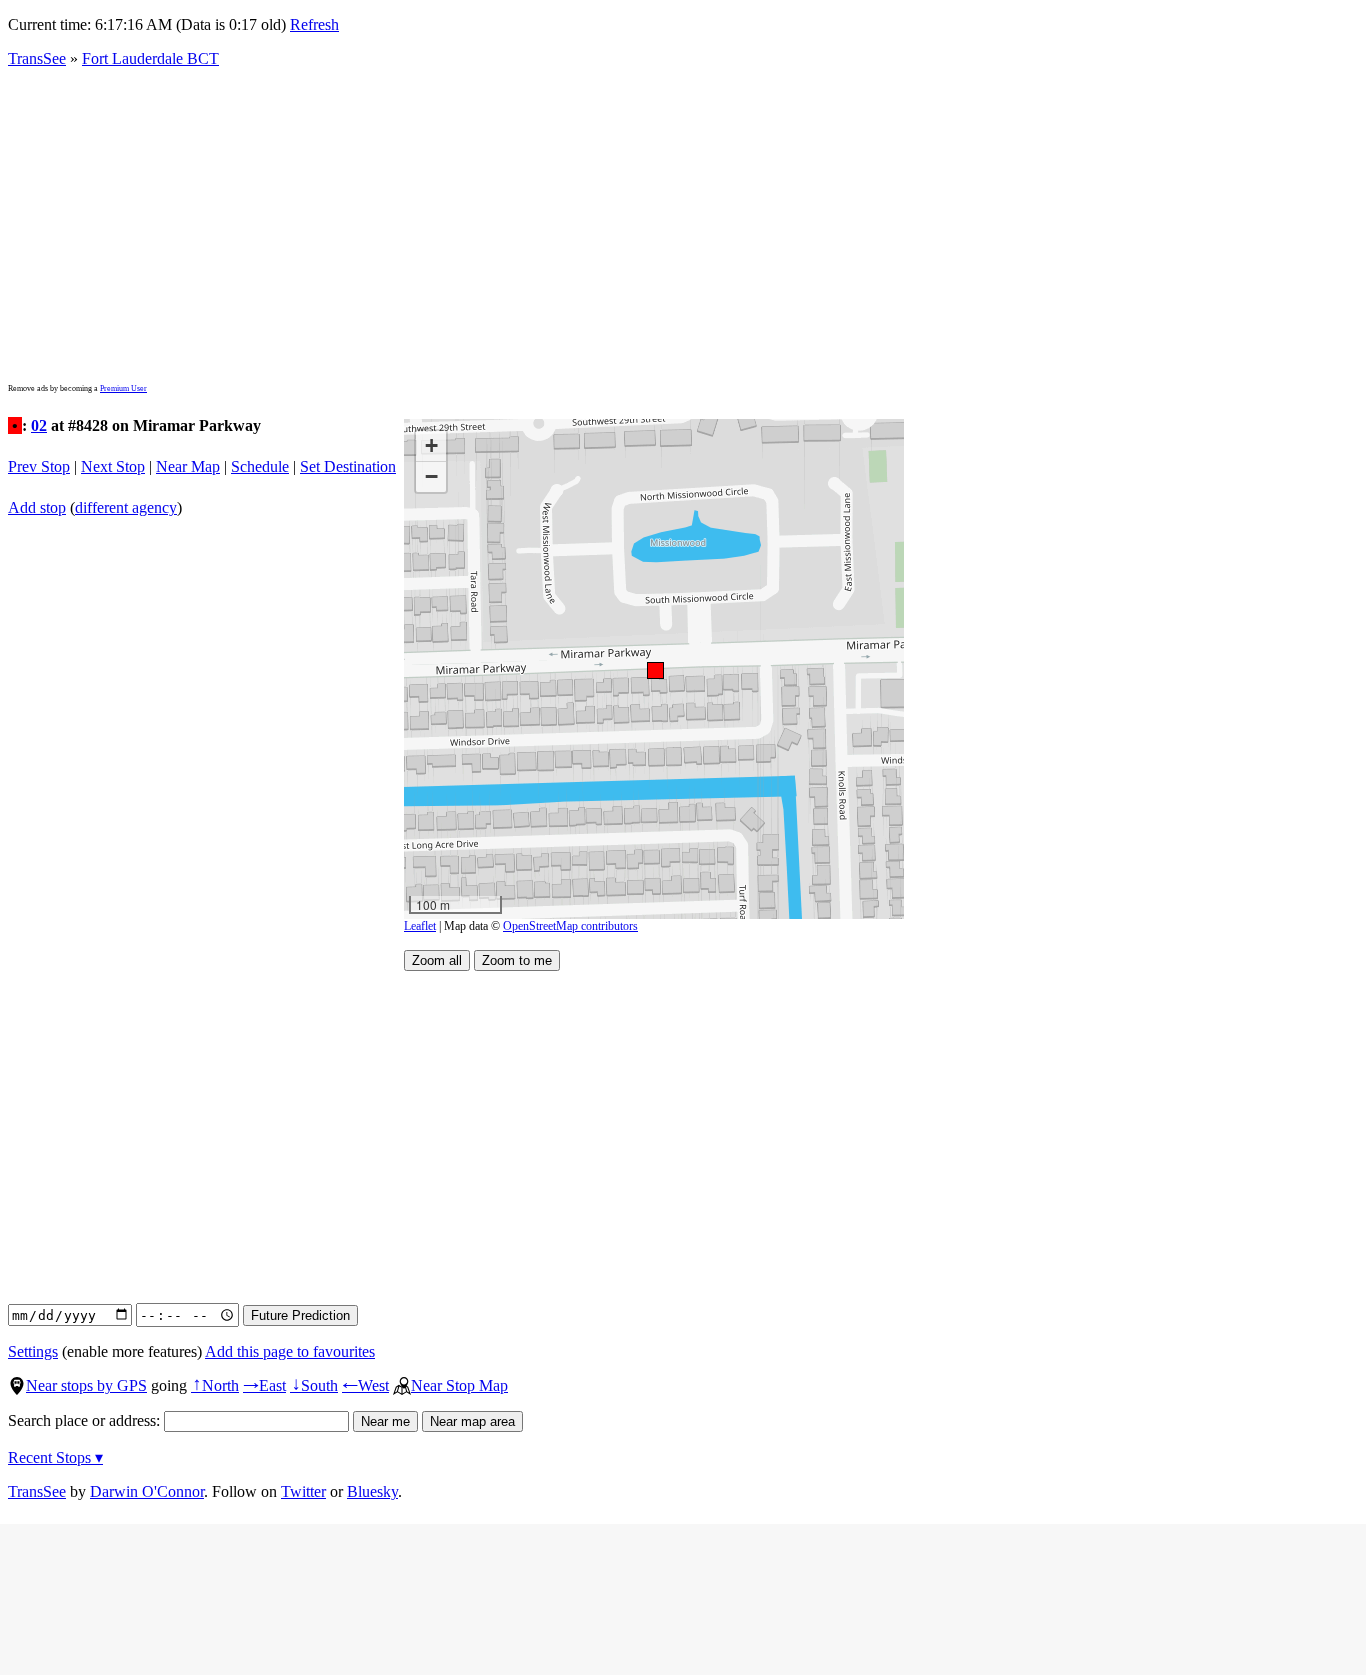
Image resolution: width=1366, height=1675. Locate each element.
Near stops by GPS (86, 1385)
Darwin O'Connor (147, 1491)
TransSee (37, 58)
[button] (654, 669)
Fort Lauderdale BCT (150, 58)
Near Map (188, 466)
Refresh (314, 24)
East (264, 1385)
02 (39, 425)
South (314, 1385)
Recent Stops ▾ (55, 1457)
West (365, 1385)
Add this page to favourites (290, 1351)
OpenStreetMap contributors (570, 926)
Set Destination (348, 466)
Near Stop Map (459, 1385)
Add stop (37, 507)
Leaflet (420, 926)
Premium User (123, 388)
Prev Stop (39, 466)
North (215, 1385)
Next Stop (113, 466)
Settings (33, 1351)
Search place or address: (86, 1420)
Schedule (260, 466)
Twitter (303, 1491)
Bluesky (372, 1491)
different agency (126, 507)
